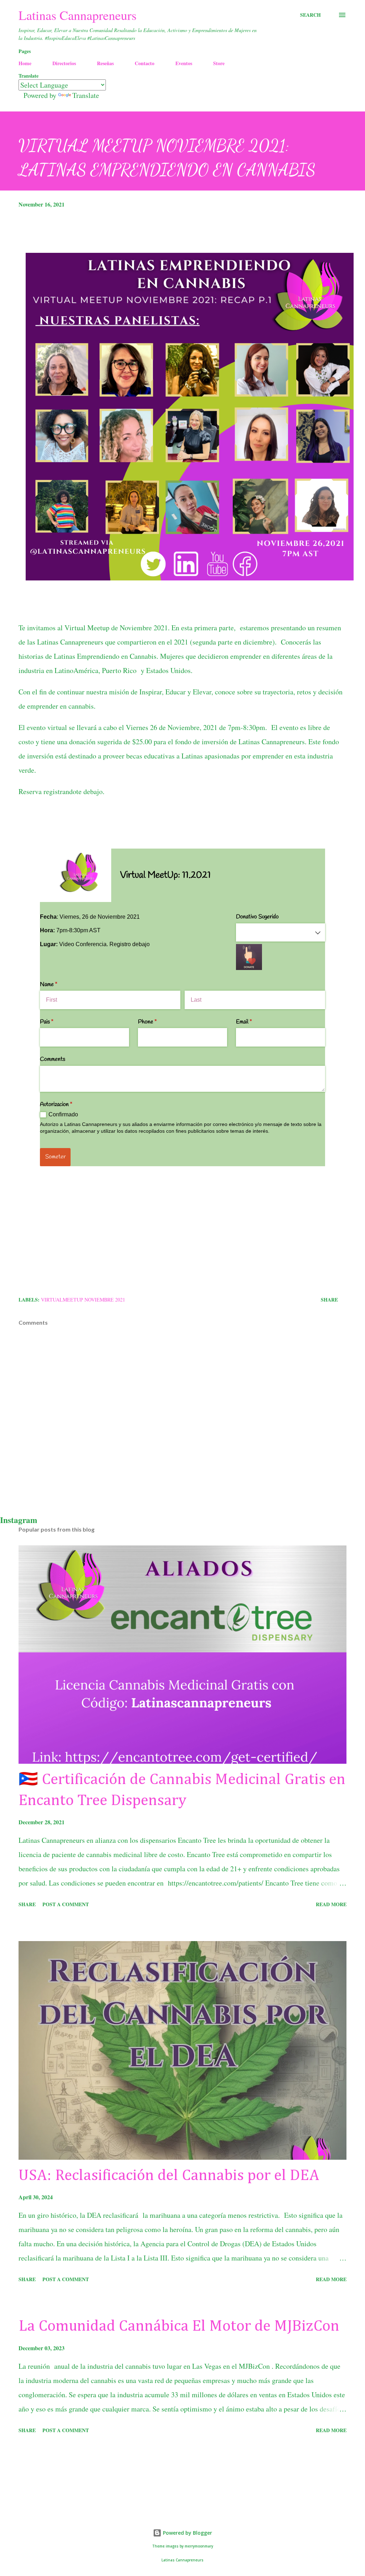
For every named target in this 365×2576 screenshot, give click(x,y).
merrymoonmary (199, 2546)
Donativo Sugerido (257, 917)
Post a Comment (66, 1904)
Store (219, 63)
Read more (331, 1904)
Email (253, 1022)
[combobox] (281, 933)
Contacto (145, 63)
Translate (86, 95)
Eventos (184, 63)
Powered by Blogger (187, 2533)
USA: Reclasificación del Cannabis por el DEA (169, 2176)
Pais (56, 1022)
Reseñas (105, 63)
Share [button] (329, 1300)
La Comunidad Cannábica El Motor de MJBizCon (179, 2326)
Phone (156, 1022)
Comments (53, 1059)
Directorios (64, 63)
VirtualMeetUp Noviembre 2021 (83, 1300)
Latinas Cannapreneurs (78, 15)
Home (25, 63)
